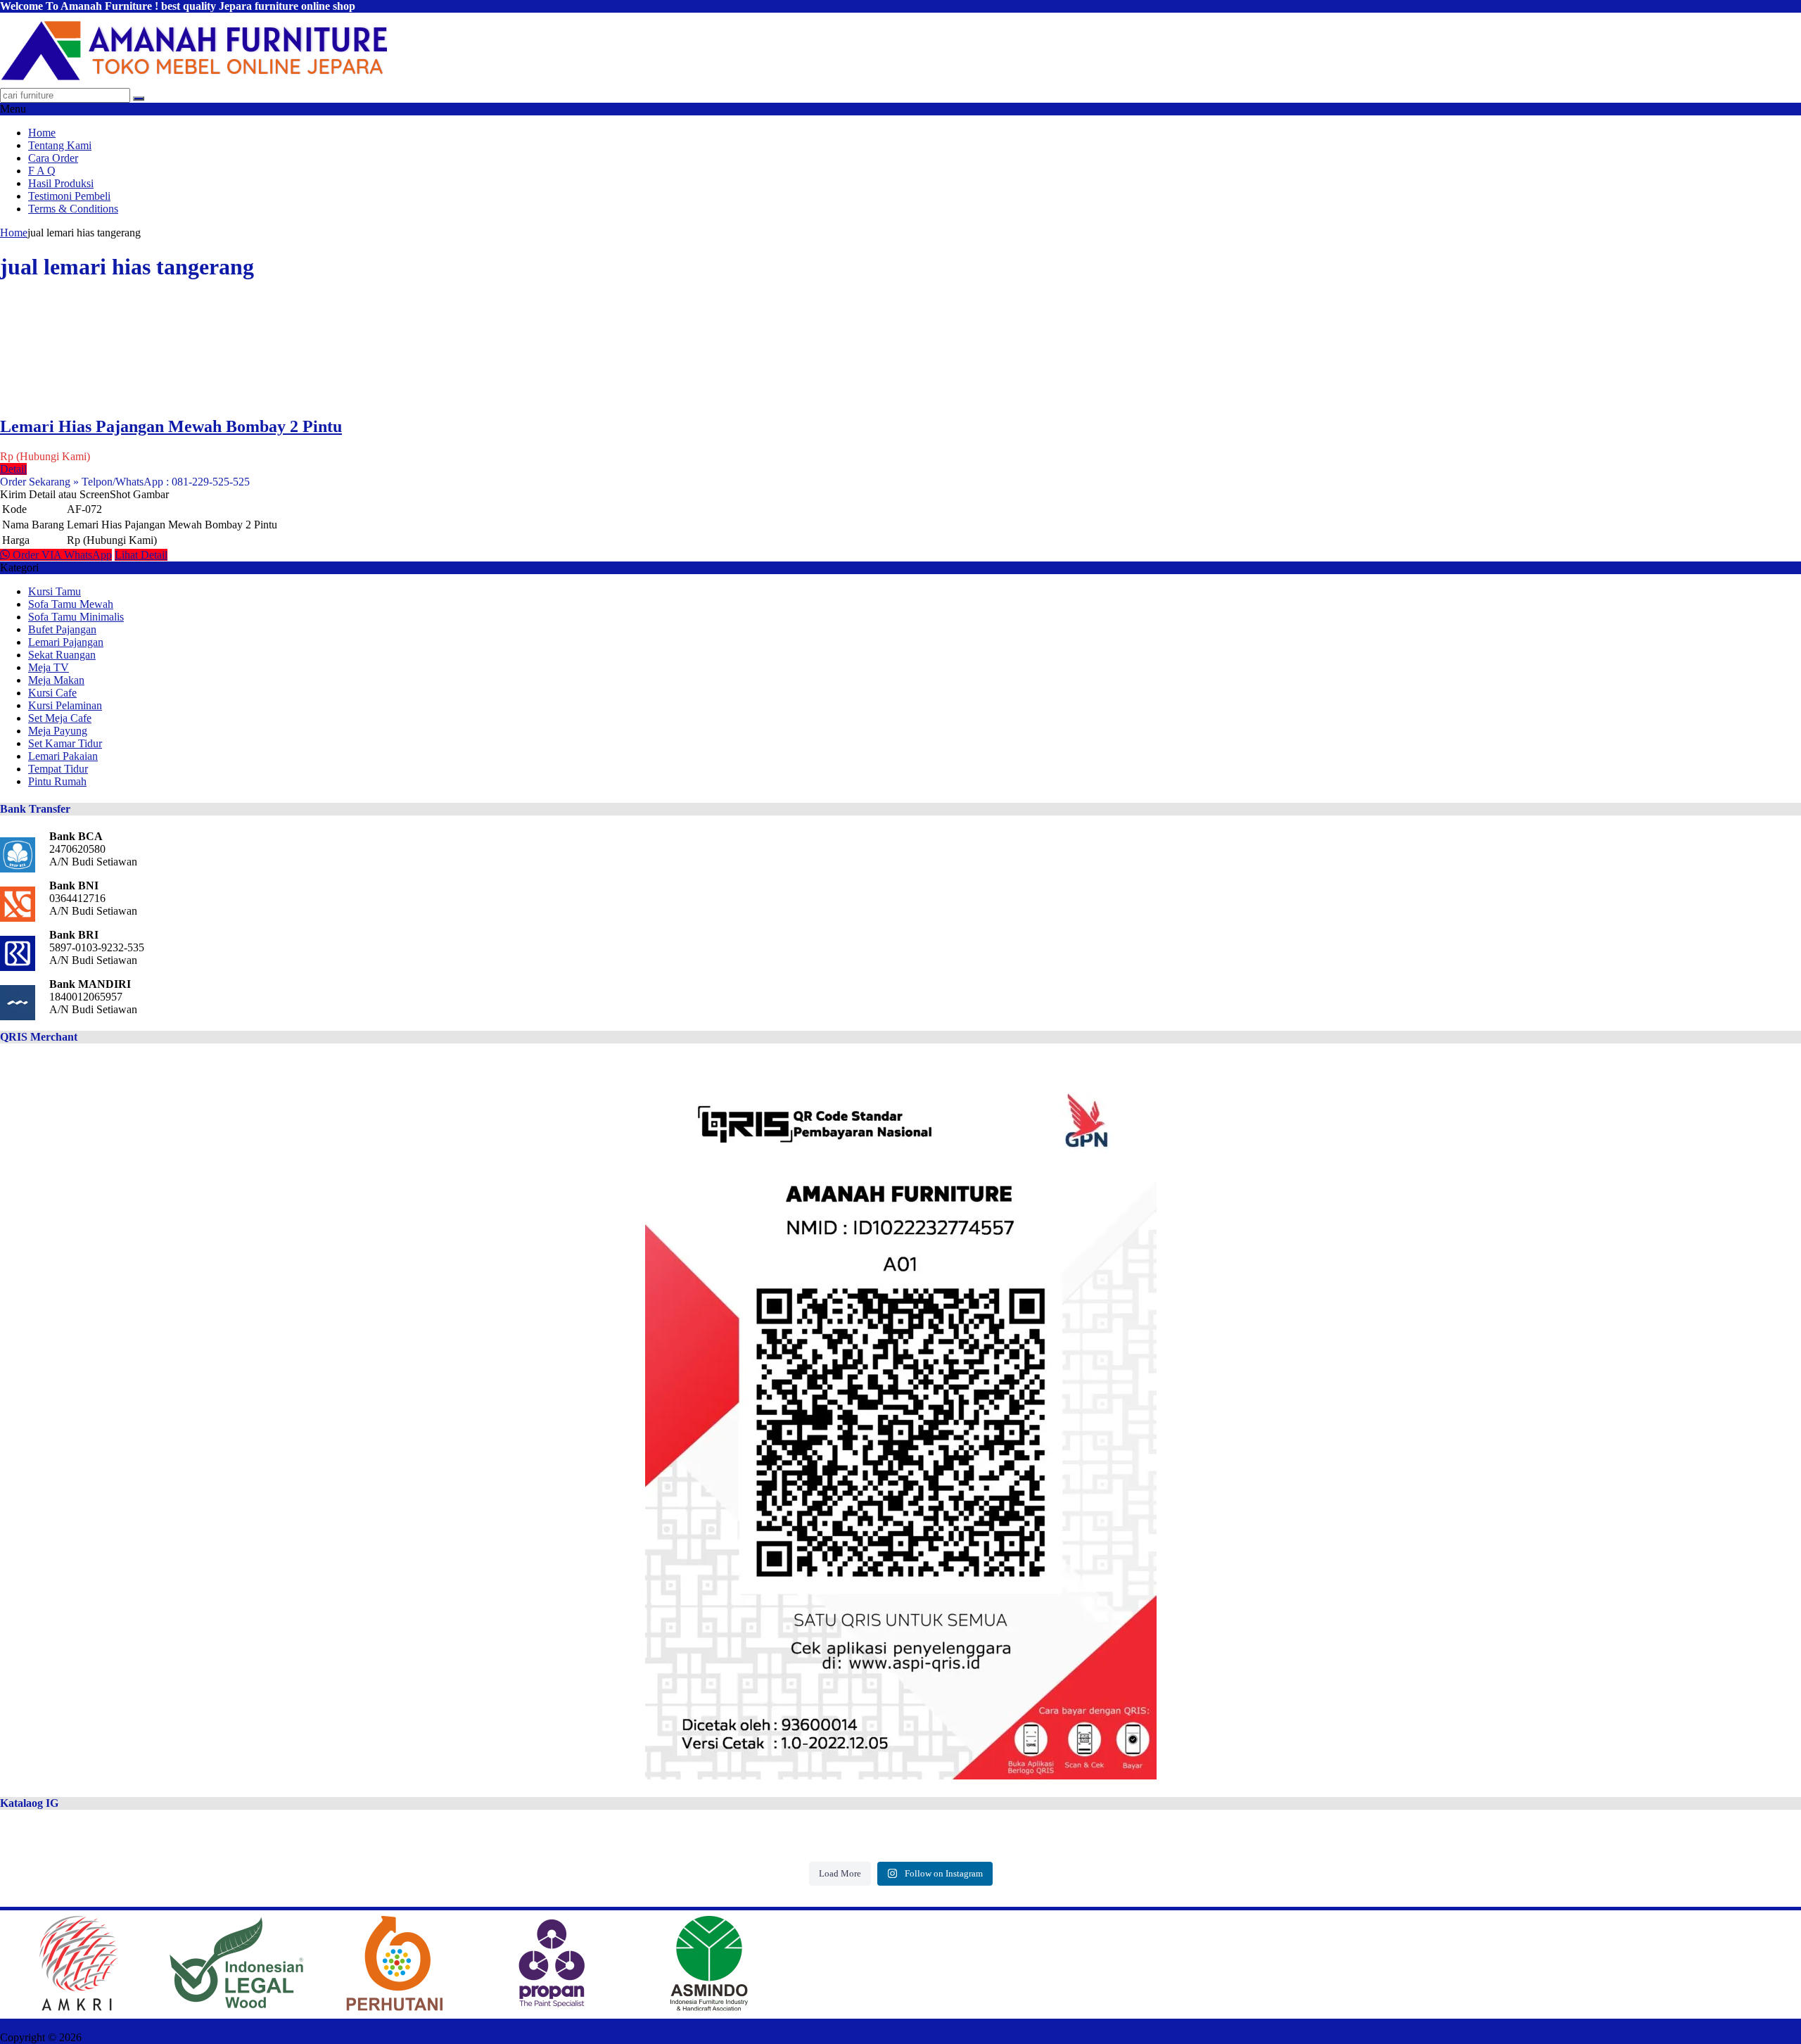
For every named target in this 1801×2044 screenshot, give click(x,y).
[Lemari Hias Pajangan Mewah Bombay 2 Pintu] (38, 396)
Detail (13, 469)
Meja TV (49, 667)
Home (42, 133)
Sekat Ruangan (62, 655)
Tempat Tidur (58, 769)
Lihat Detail (141, 555)
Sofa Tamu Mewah (71, 604)
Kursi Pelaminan (65, 705)
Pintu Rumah (57, 781)
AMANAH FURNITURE (144, 2037)
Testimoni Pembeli (69, 196)
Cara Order (53, 158)
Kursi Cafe (52, 693)
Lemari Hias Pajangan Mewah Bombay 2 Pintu (171, 426)
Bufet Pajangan (62, 629)
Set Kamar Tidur (65, 743)
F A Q (42, 171)
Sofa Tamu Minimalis (76, 617)
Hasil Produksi (61, 183)
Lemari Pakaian (63, 756)
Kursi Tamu (55, 591)
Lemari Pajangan (66, 642)
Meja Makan (56, 680)
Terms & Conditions (73, 209)
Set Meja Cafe (60, 718)
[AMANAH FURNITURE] (193, 81)
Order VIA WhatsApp (61, 555)
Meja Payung (58, 731)
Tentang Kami (60, 145)
